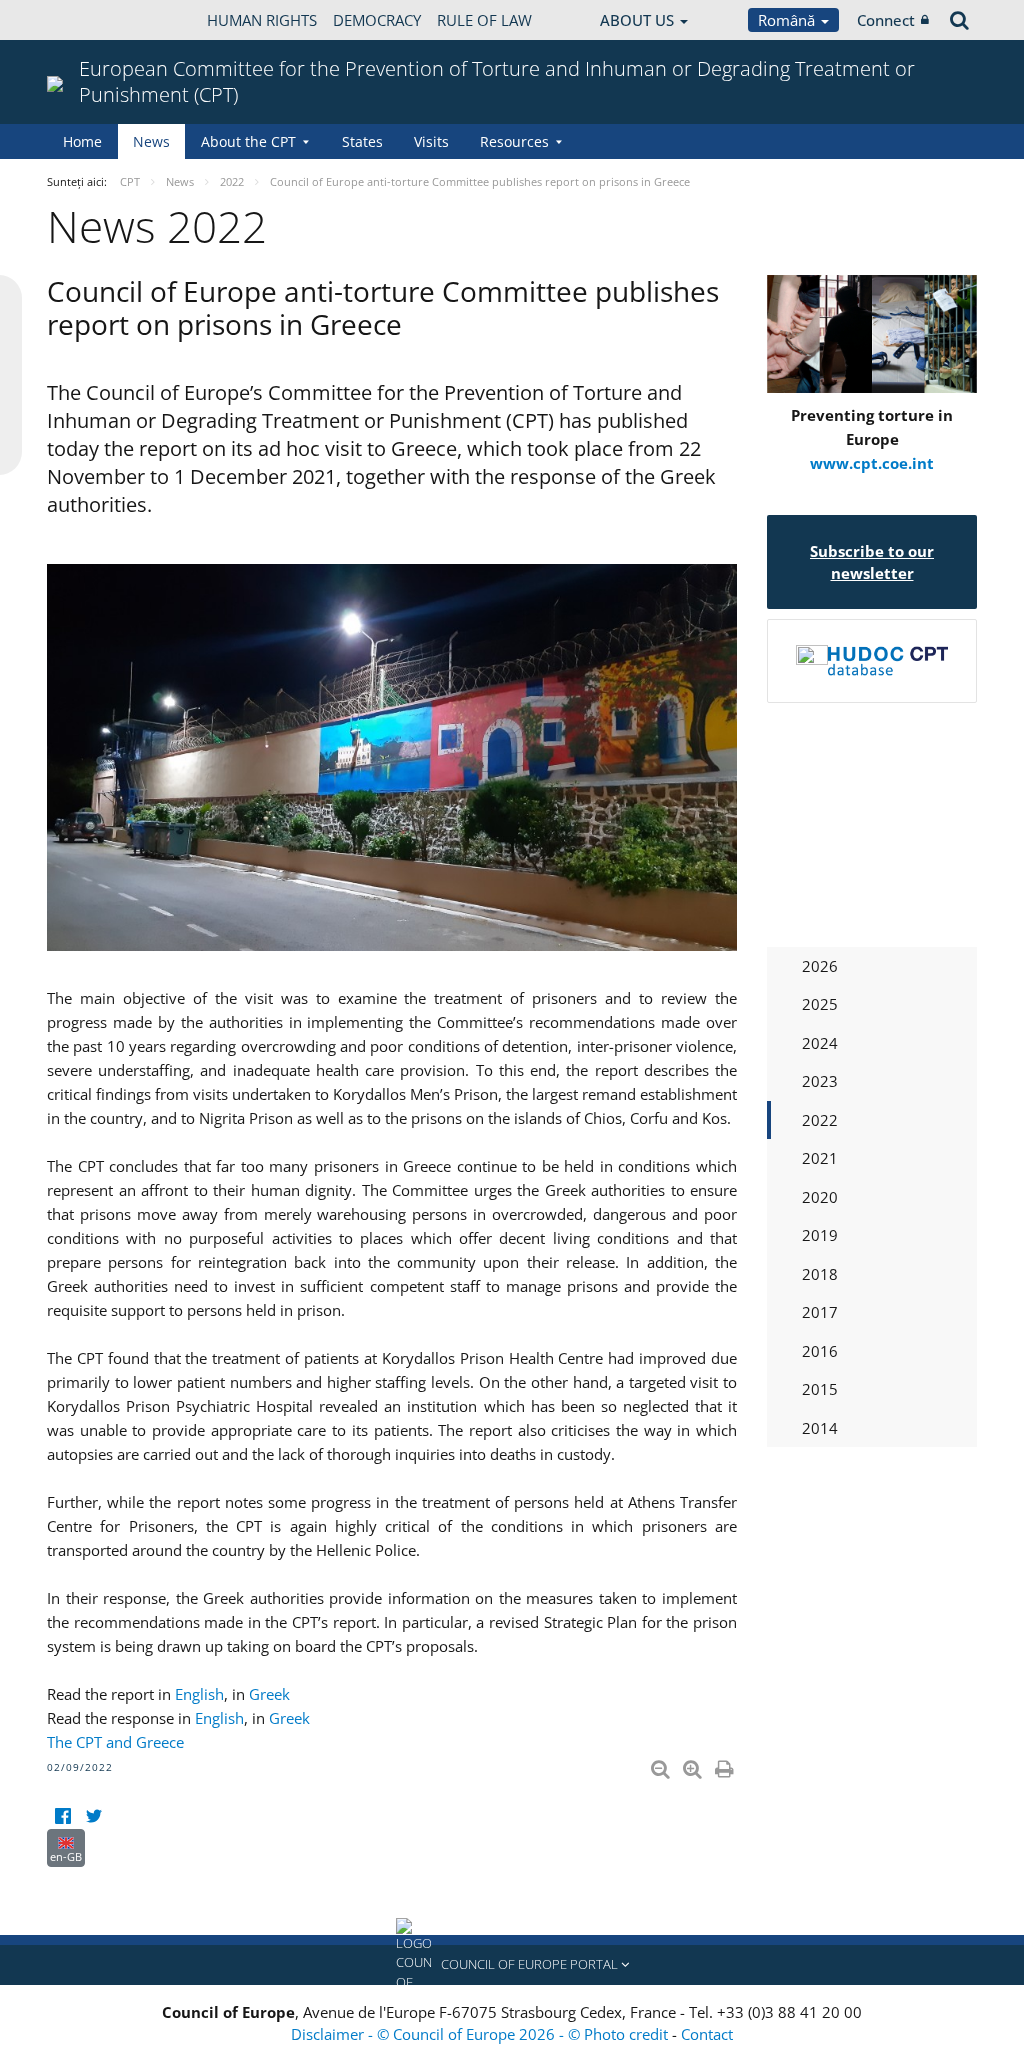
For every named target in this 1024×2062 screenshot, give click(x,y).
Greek (269, 1694)
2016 (820, 1351)
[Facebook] (62, 1816)
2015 (820, 1389)
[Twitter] (93, 1816)
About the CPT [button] (248, 141)
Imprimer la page (726, 1765)
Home (82, 141)
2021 (820, 1158)
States (362, 141)
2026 (820, 966)
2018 (820, 1274)
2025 (820, 1004)
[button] (512, 1965)
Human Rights (262, 20)
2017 (820, 1312)
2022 (820, 1120)
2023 (820, 1081)
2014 (820, 1428)
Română (788, 20)
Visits (431, 141)
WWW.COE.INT (97, 20)
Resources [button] (514, 141)
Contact (707, 2034)
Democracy (377, 20)
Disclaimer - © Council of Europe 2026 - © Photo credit (481, 2034)
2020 (820, 1197)
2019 (820, 1235)
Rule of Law (484, 20)
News (151, 141)
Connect (886, 20)
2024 (820, 1043)
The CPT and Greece (115, 1742)
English (199, 1694)
